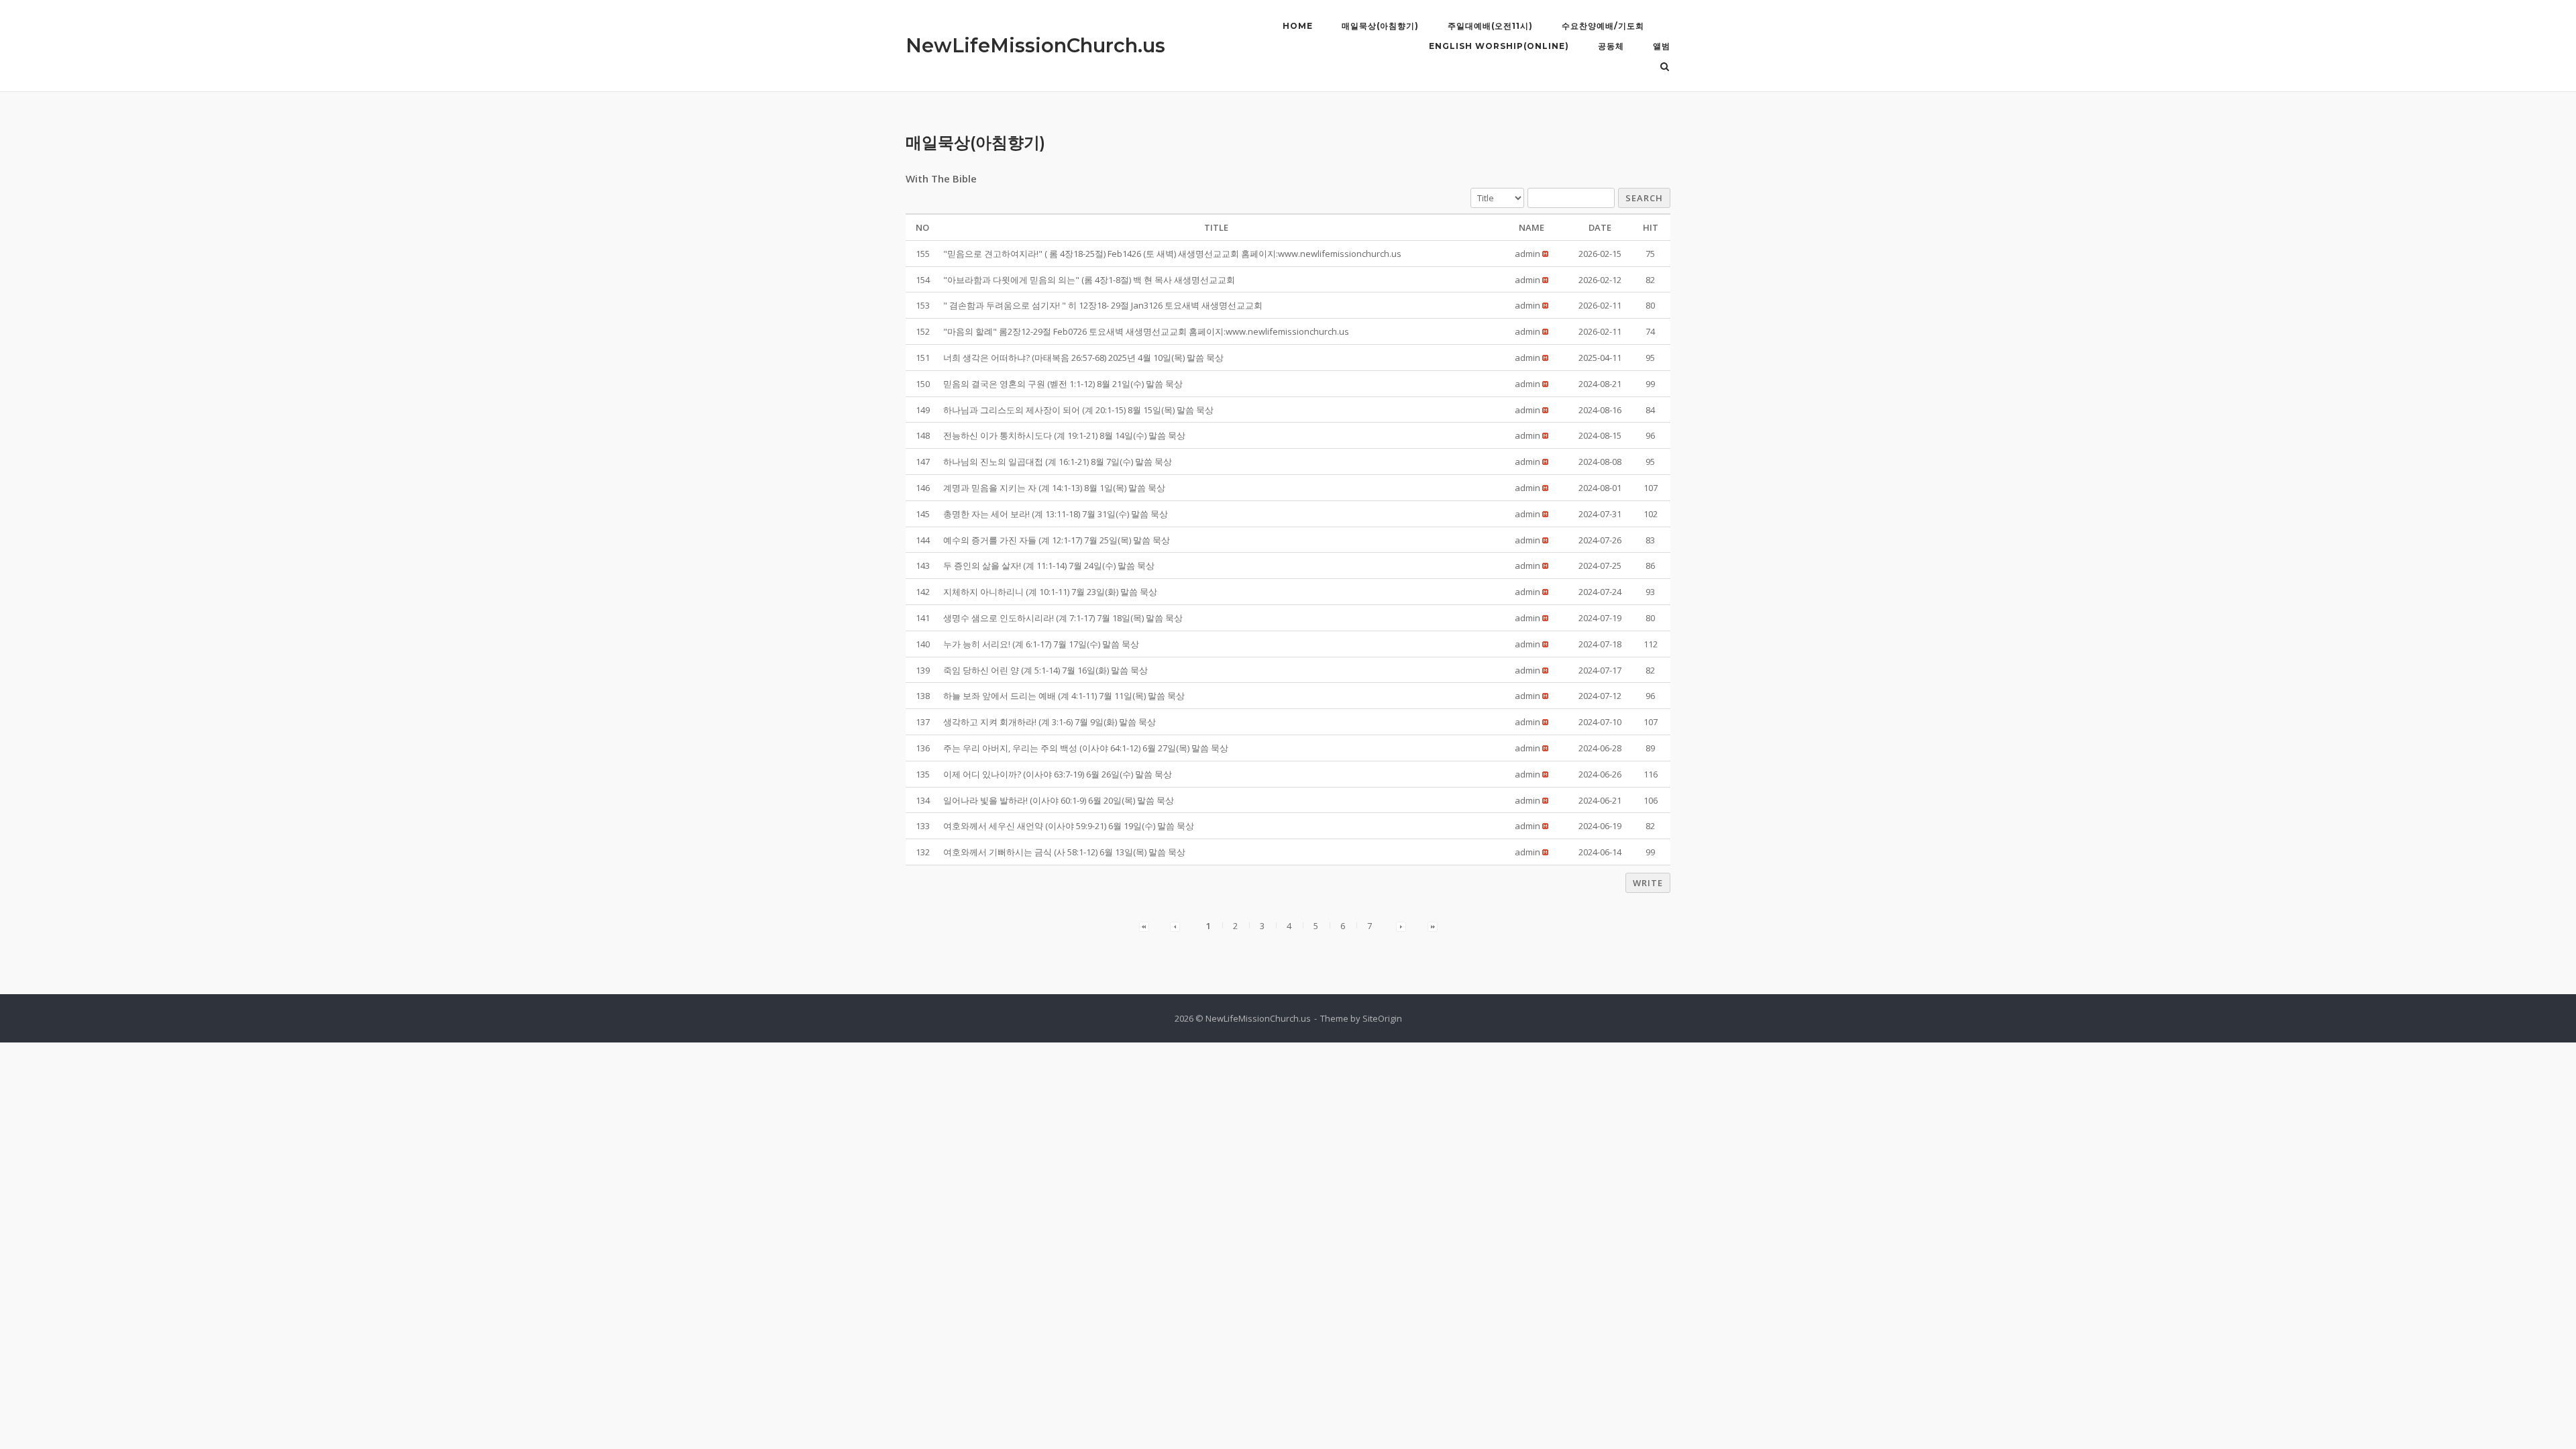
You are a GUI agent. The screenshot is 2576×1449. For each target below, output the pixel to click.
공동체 (1611, 46)
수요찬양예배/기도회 (1603, 26)
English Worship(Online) (1499, 46)
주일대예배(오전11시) (1490, 26)
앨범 (1662, 46)
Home (1298, 26)
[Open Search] (1665, 68)
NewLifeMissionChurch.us (1035, 45)
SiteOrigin (1382, 1018)
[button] (1527, 254)
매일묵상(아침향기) (1380, 26)
